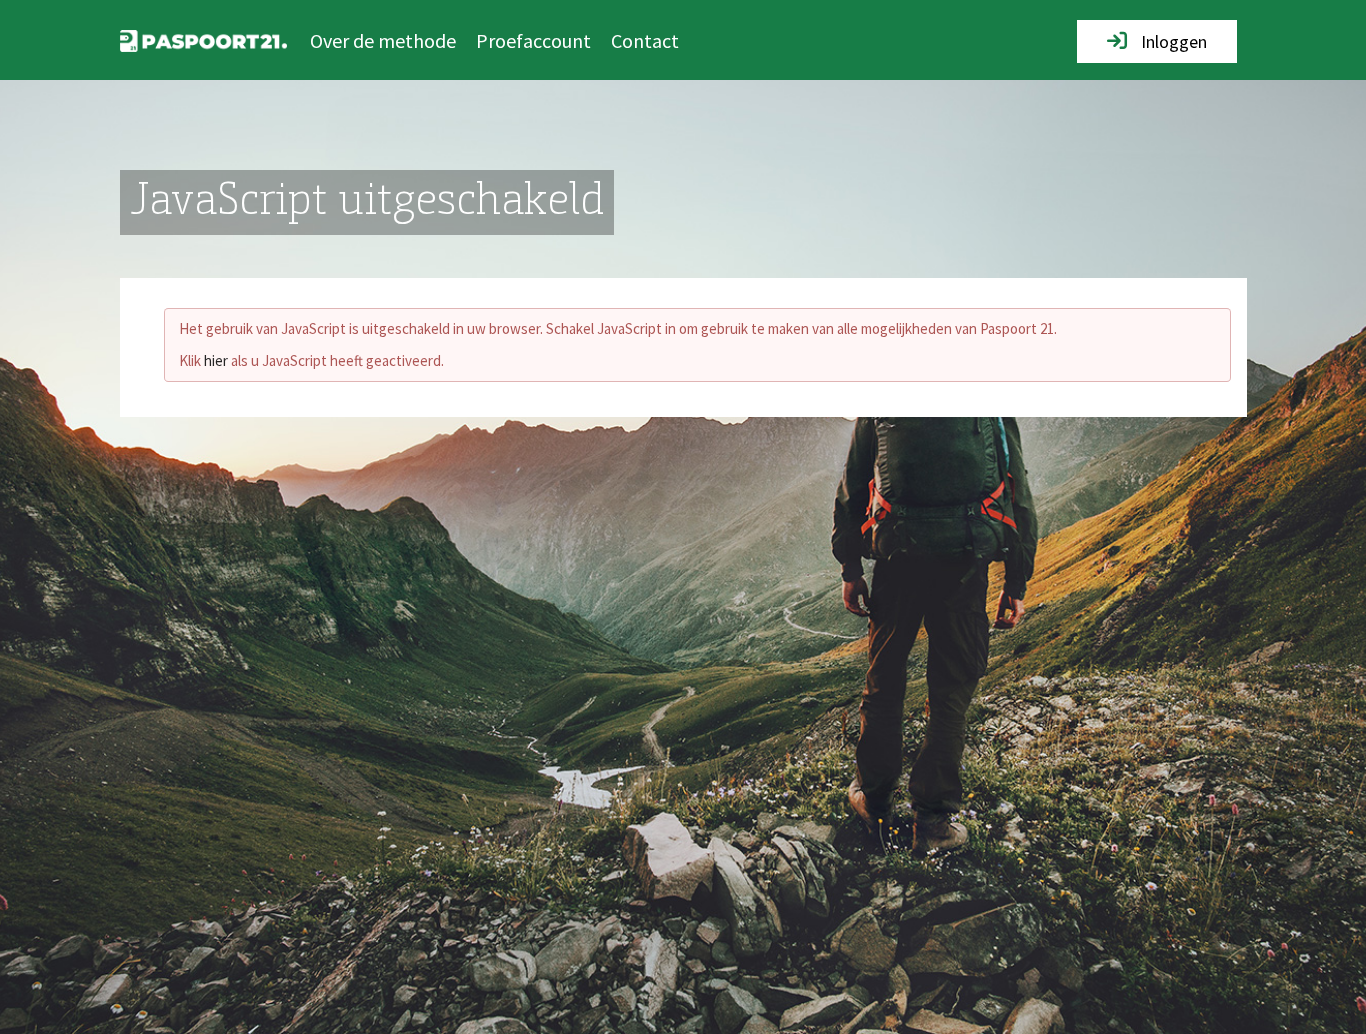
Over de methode (383, 40)
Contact (645, 40)
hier (216, 360)
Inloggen (1172, 41)
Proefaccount (533, 40)
